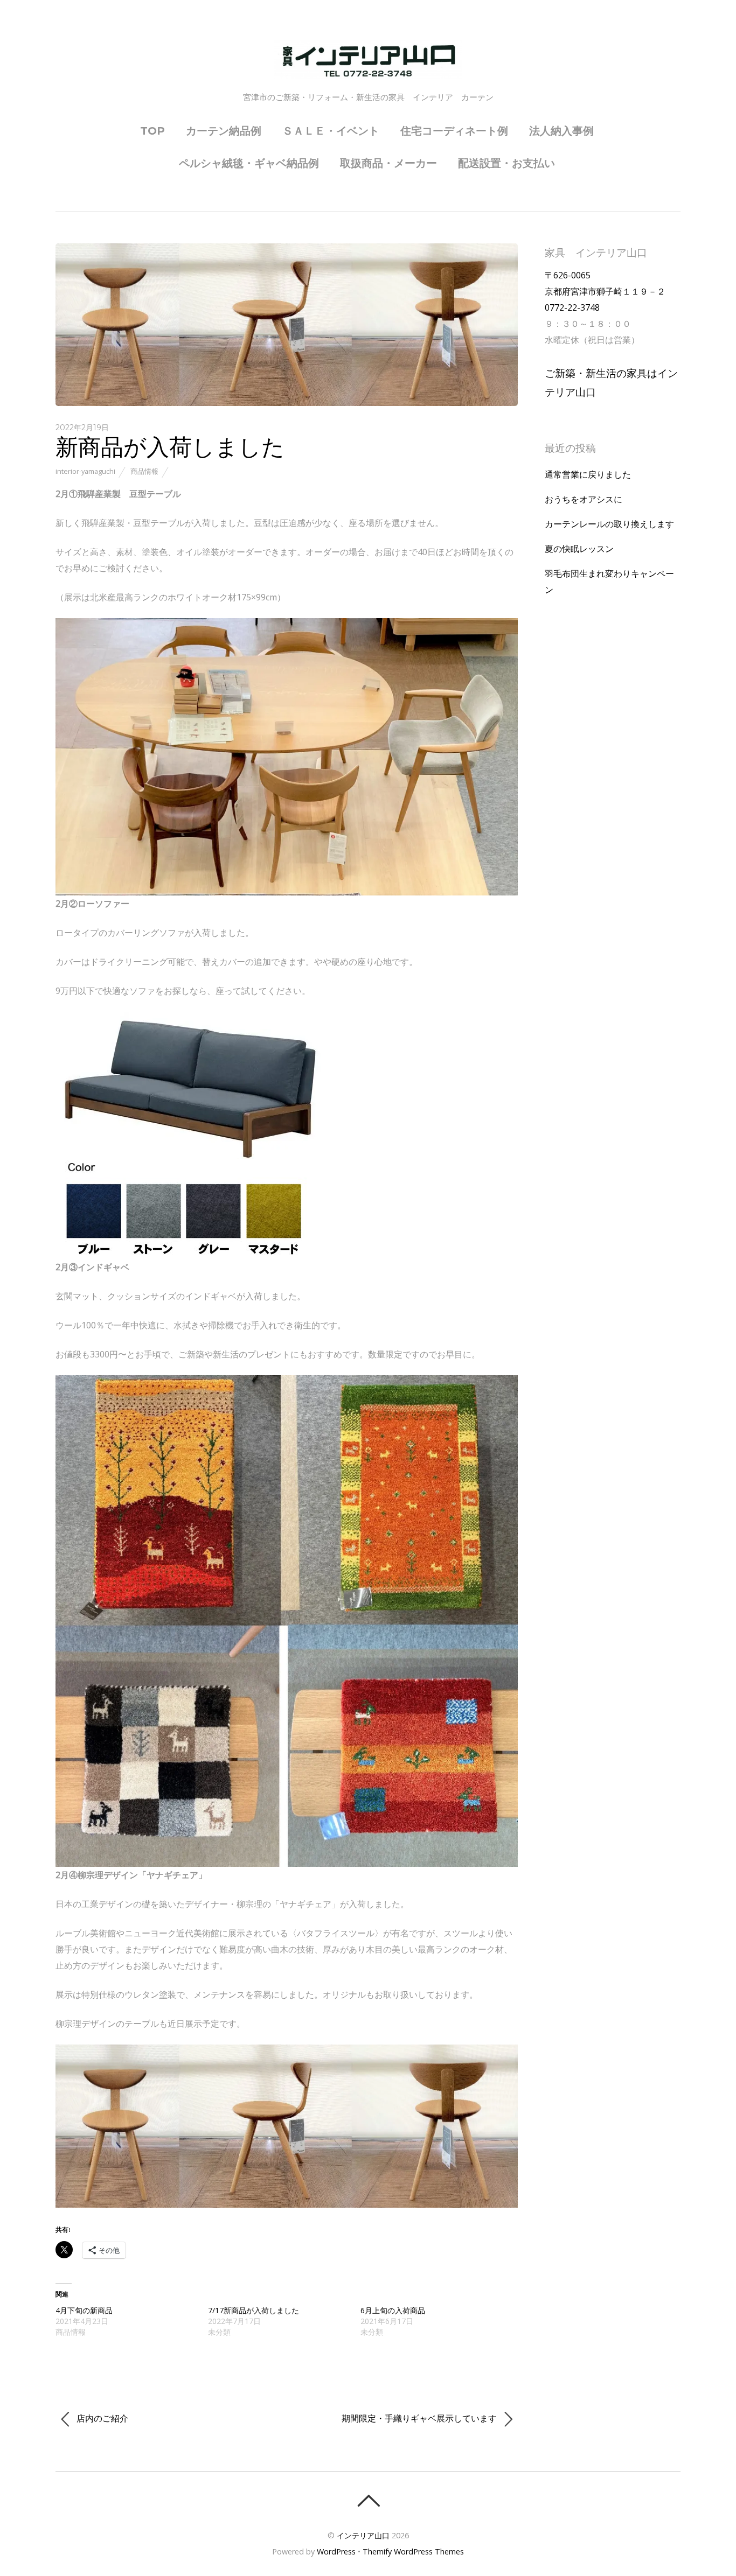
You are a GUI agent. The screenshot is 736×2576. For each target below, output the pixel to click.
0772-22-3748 (572, 307)
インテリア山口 (363, 2535)
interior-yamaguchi (85, 471)
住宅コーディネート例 (454, 131)
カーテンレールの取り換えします (609, 524)
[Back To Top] (368, 2501)
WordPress (336, 2551)
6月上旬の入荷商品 (393, 2310)
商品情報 (144, 471)
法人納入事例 (561, 131)
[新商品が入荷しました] (287, 403)
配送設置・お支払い (506, 163)
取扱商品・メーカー (388, 163)
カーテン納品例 (224, 131)
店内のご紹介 (101, 2418)
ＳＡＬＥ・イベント (331, 131)
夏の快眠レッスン (579, 549)
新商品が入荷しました (170, 446)
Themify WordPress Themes (413, 2551)
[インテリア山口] (368, 69)
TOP (152, 131)
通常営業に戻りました (588, 474)
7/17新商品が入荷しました (254, 2310)
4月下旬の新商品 (84, 2310)
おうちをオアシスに (584, 499)
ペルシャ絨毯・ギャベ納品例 (249, 163)
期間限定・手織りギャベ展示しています (420, 2418)
